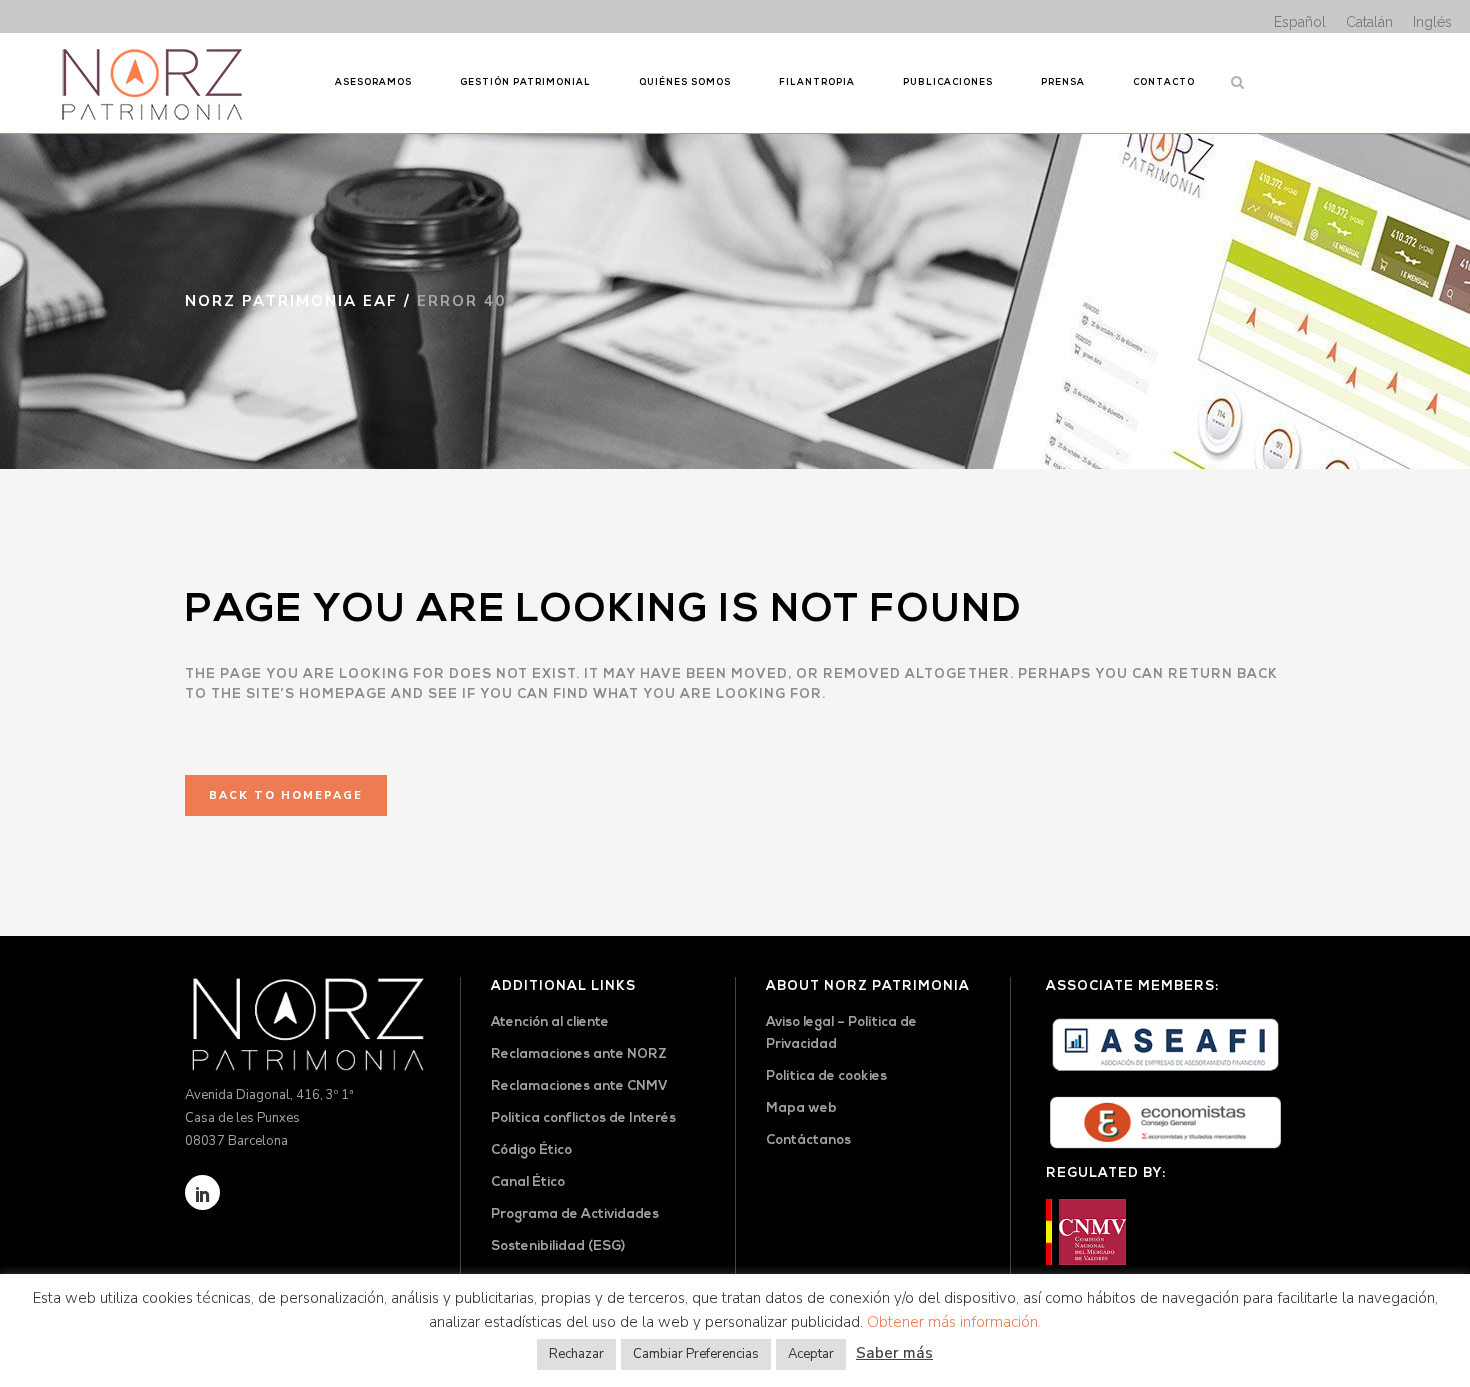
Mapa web (801, 1108)
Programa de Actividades (575, 1214)
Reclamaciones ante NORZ (579, 1054)
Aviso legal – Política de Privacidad (841, 1033)
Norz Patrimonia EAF (291, 301)
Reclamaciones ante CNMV (579, 1086)
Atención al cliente (550, 1022)
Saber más (894, 1353)
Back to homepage (286, 795)
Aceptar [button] (811, 1354)
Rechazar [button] (576, 1354)
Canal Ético (528, 1182)
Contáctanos (808, 1140)
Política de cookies (826, 1076)
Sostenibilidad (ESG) (558, 1246)
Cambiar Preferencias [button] (696, 1354)
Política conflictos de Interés (583, 1118)
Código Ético (531, 1150)
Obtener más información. (954, 1322)
